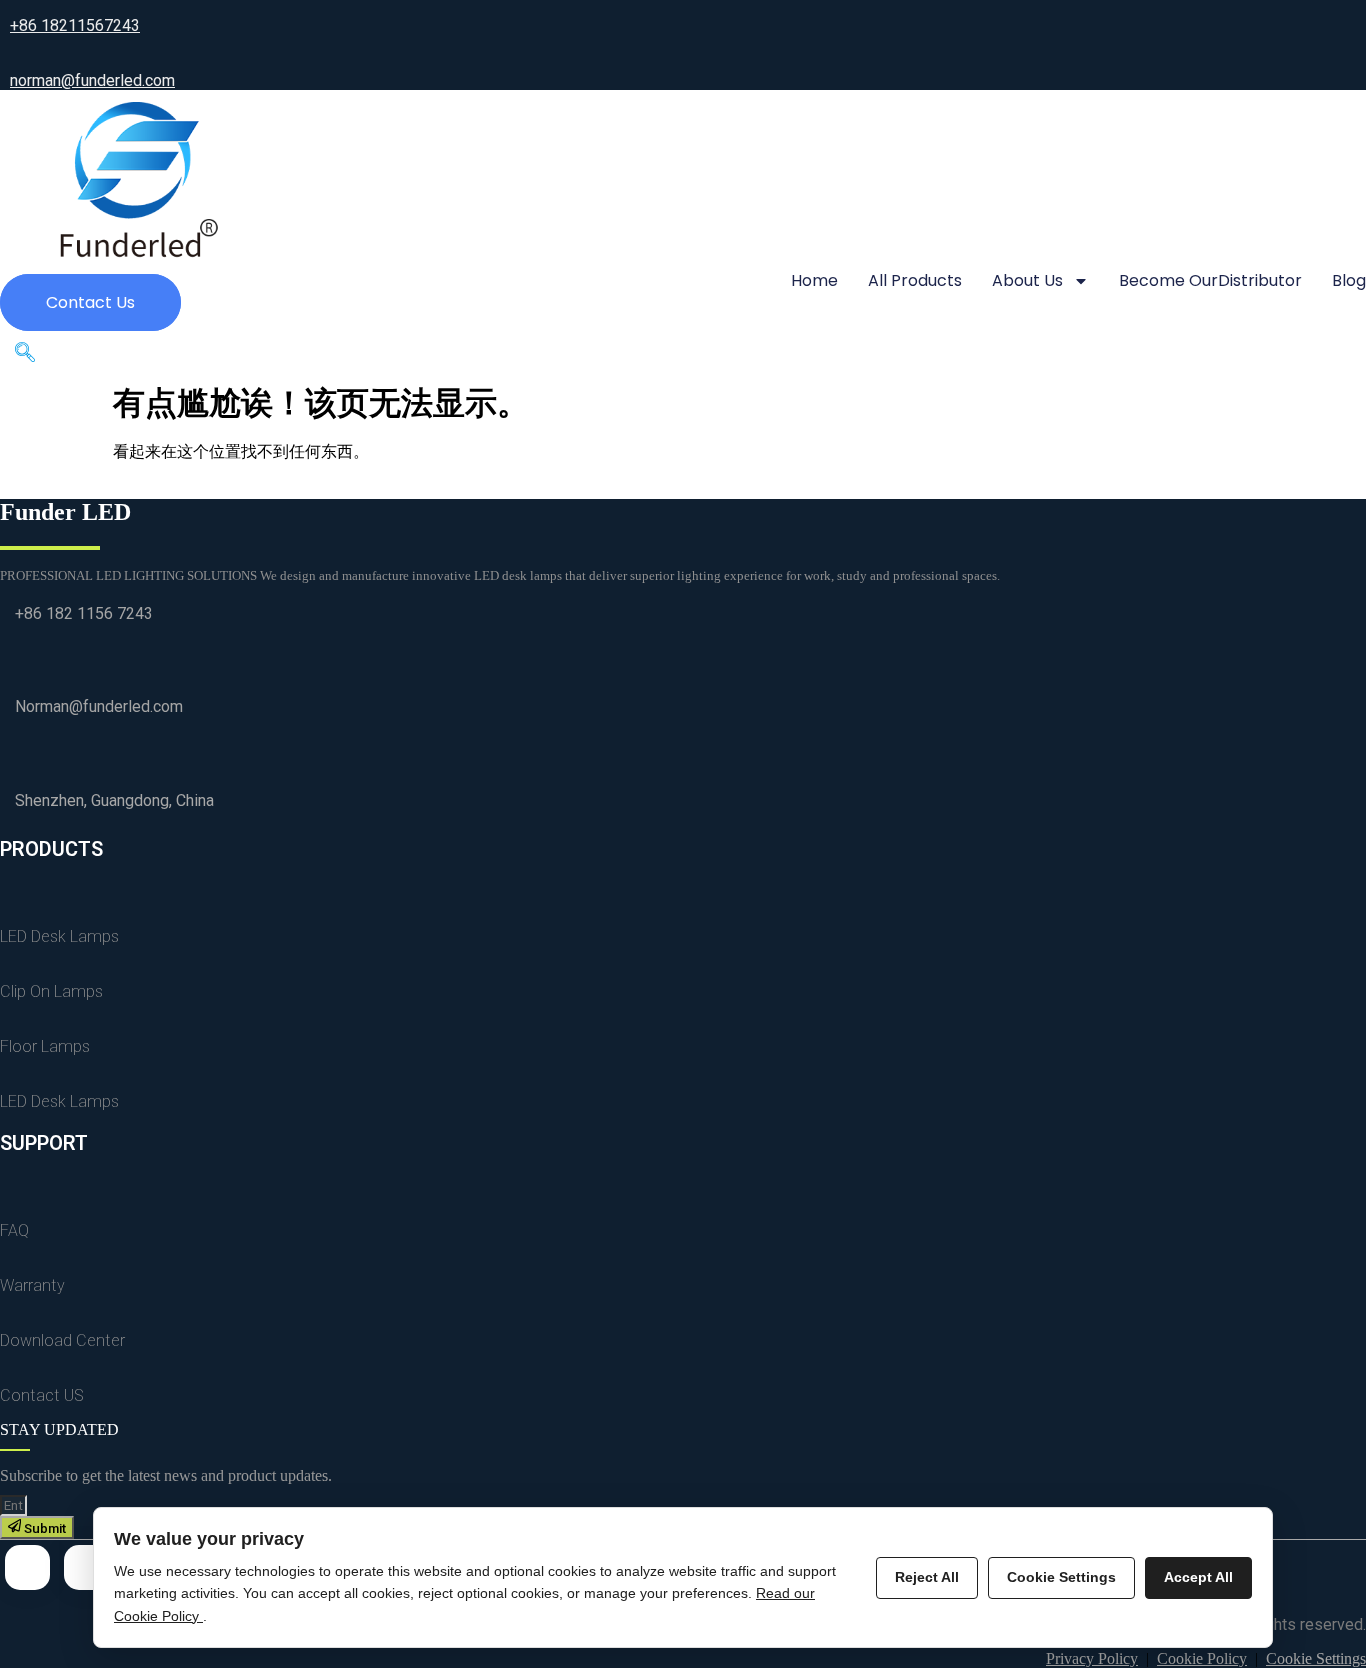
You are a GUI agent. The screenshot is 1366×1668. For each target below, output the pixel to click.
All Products (915, 280)
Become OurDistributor (1210, 280)
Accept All (1198, 1577)
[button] (25, 357)
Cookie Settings (1316, 1658)
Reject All (927, 1577)
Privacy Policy (1092, 1658)
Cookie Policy (1202, 1658)
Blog (1349, 280)
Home (814, 280)
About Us (1027, 280)
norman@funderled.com (92, 80)
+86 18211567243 (75, 25)
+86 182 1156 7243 (84, 613)
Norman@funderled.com (99, 706)
